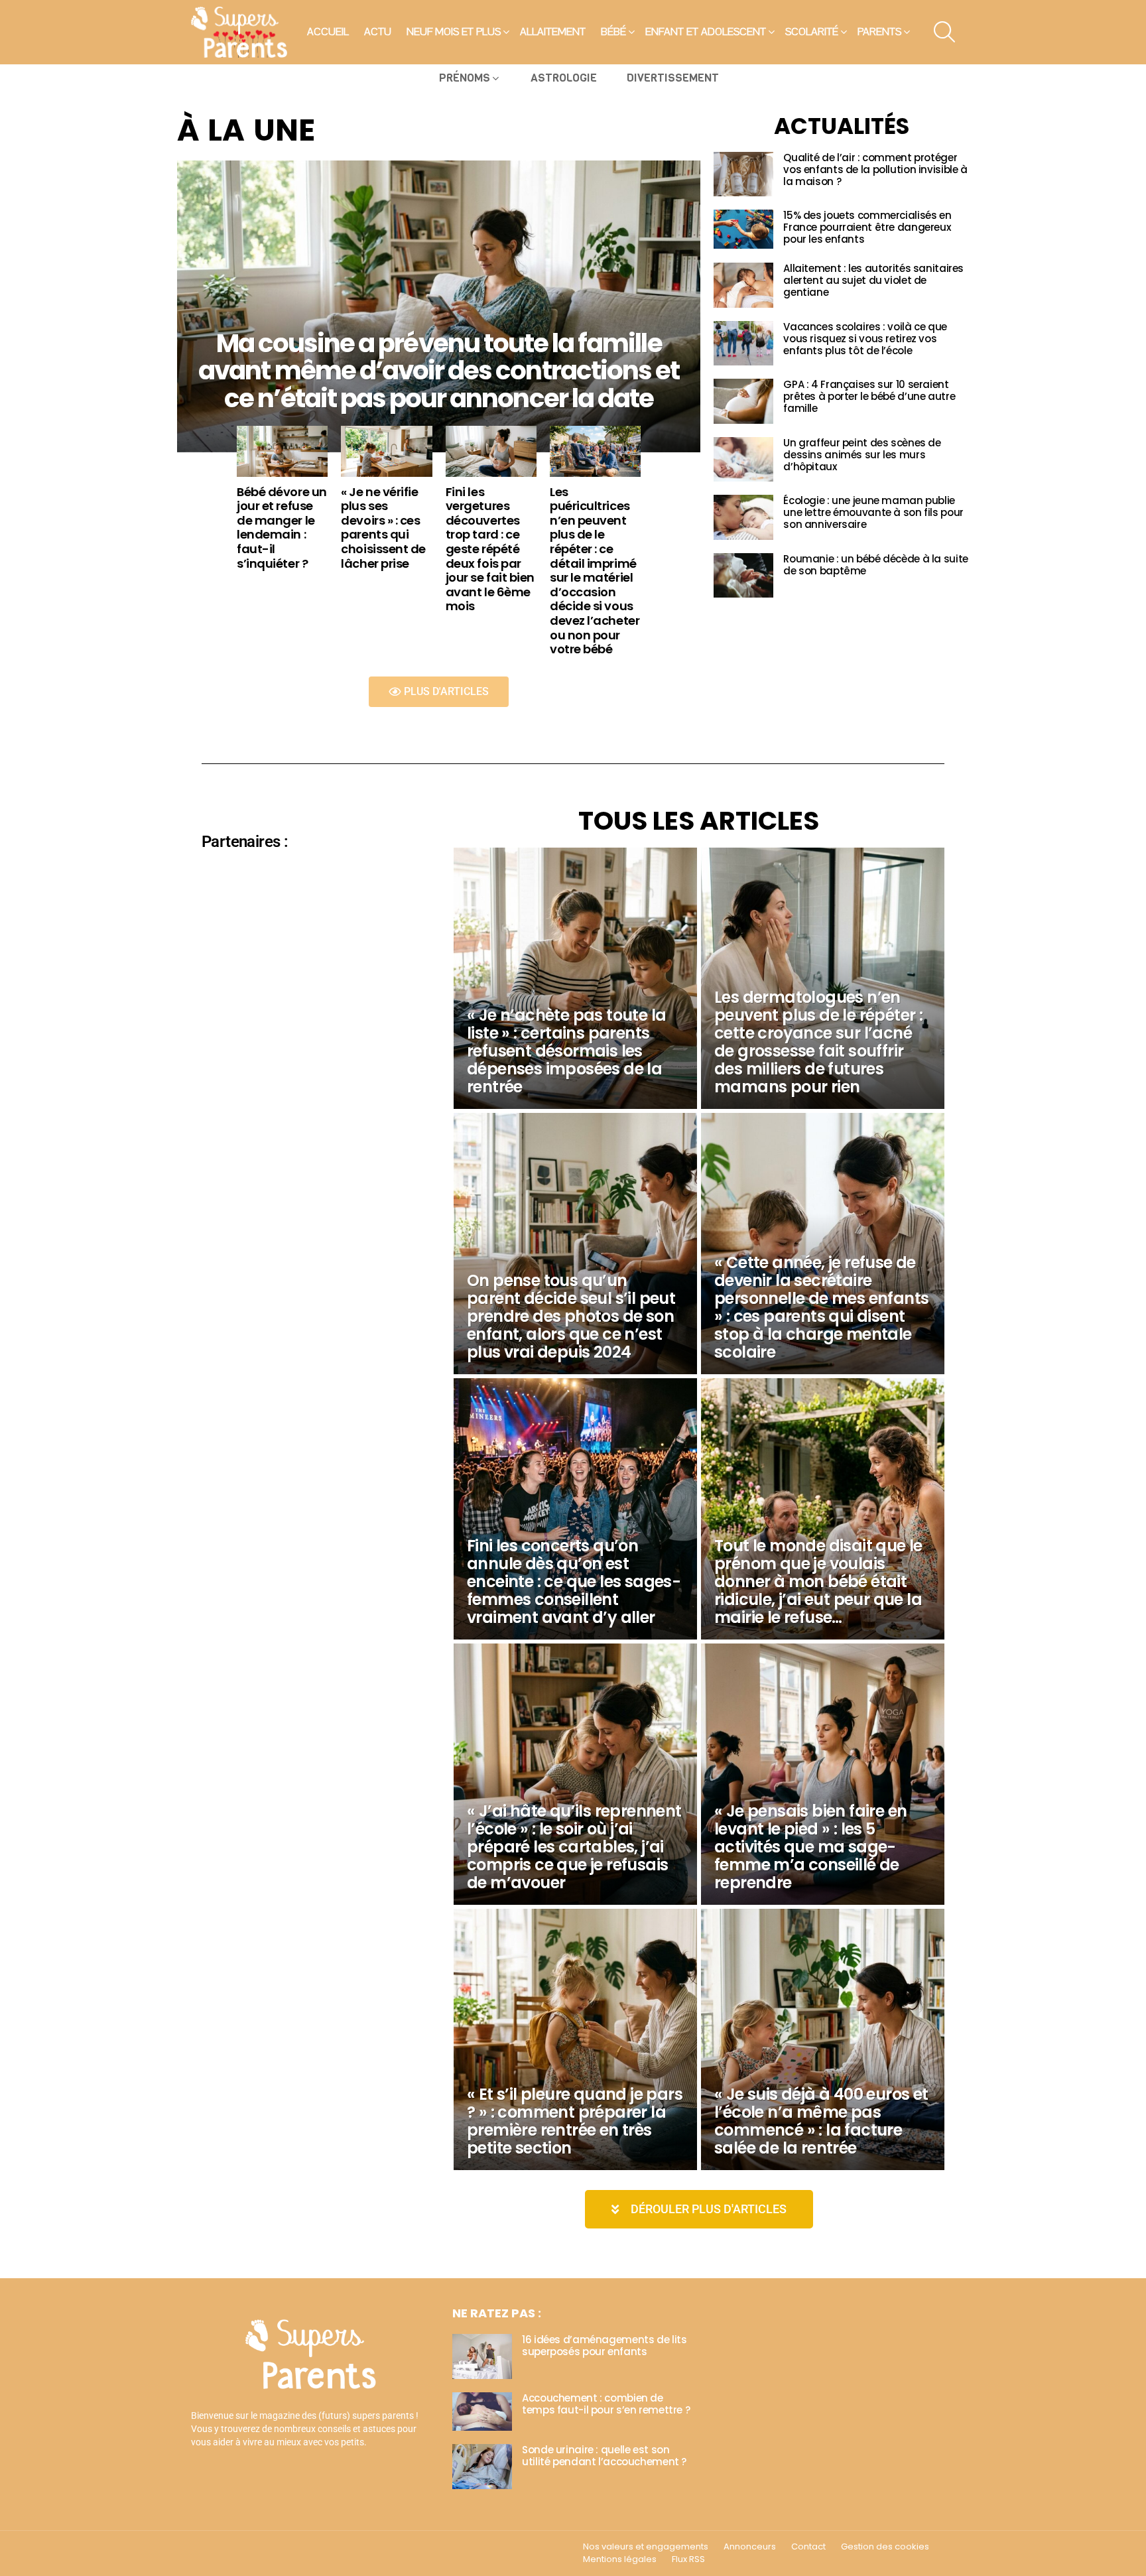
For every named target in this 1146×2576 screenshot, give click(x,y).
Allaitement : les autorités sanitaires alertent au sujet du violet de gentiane (873, 280)
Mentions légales (620, 2559)
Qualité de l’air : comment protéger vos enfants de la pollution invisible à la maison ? (875, 169)
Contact (808, 2547)
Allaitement (553, 32)
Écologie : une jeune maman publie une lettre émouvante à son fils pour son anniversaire (873, 512)
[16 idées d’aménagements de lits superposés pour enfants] (482, 2356)
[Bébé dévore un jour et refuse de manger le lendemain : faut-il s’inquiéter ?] (282, 451)
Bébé (613, 32)
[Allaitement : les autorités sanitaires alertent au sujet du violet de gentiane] (743, 285)
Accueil (328, 32)
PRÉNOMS (465, 78)
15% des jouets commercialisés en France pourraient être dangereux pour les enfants (867, 227)
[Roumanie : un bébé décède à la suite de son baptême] (743, 576)
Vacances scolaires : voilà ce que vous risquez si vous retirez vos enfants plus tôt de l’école (865, 339)
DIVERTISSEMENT (673, 78)
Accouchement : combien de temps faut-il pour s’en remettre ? (606, 2404)
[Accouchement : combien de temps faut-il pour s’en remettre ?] (482, 2412)
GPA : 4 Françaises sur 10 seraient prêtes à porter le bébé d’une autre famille (869, 396)
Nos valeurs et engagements (646, 2547)
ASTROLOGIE (564, 78)
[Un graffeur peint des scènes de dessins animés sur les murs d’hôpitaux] (743, 460)
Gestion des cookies (885, 2547)
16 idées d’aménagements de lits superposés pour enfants (604, 2346)
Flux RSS (688, 2559)
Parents (879, 32)
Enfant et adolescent (706, 32)
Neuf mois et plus (454, 32)
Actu (378, 32)
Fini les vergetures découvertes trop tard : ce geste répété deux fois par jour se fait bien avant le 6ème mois (490, 549)
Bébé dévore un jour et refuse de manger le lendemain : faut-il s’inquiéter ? (282, 528)
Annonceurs (750, 2547)
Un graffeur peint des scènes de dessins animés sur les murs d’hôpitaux (862, 455)
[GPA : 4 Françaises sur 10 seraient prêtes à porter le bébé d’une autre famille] (743, 401)
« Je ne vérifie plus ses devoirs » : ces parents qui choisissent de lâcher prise (383, 528)
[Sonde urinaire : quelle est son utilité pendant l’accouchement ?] (482, 2467)
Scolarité (812, 32)
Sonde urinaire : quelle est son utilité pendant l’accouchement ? (604, 2456)
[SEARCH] (944, 32)
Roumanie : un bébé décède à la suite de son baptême (876, 565)
